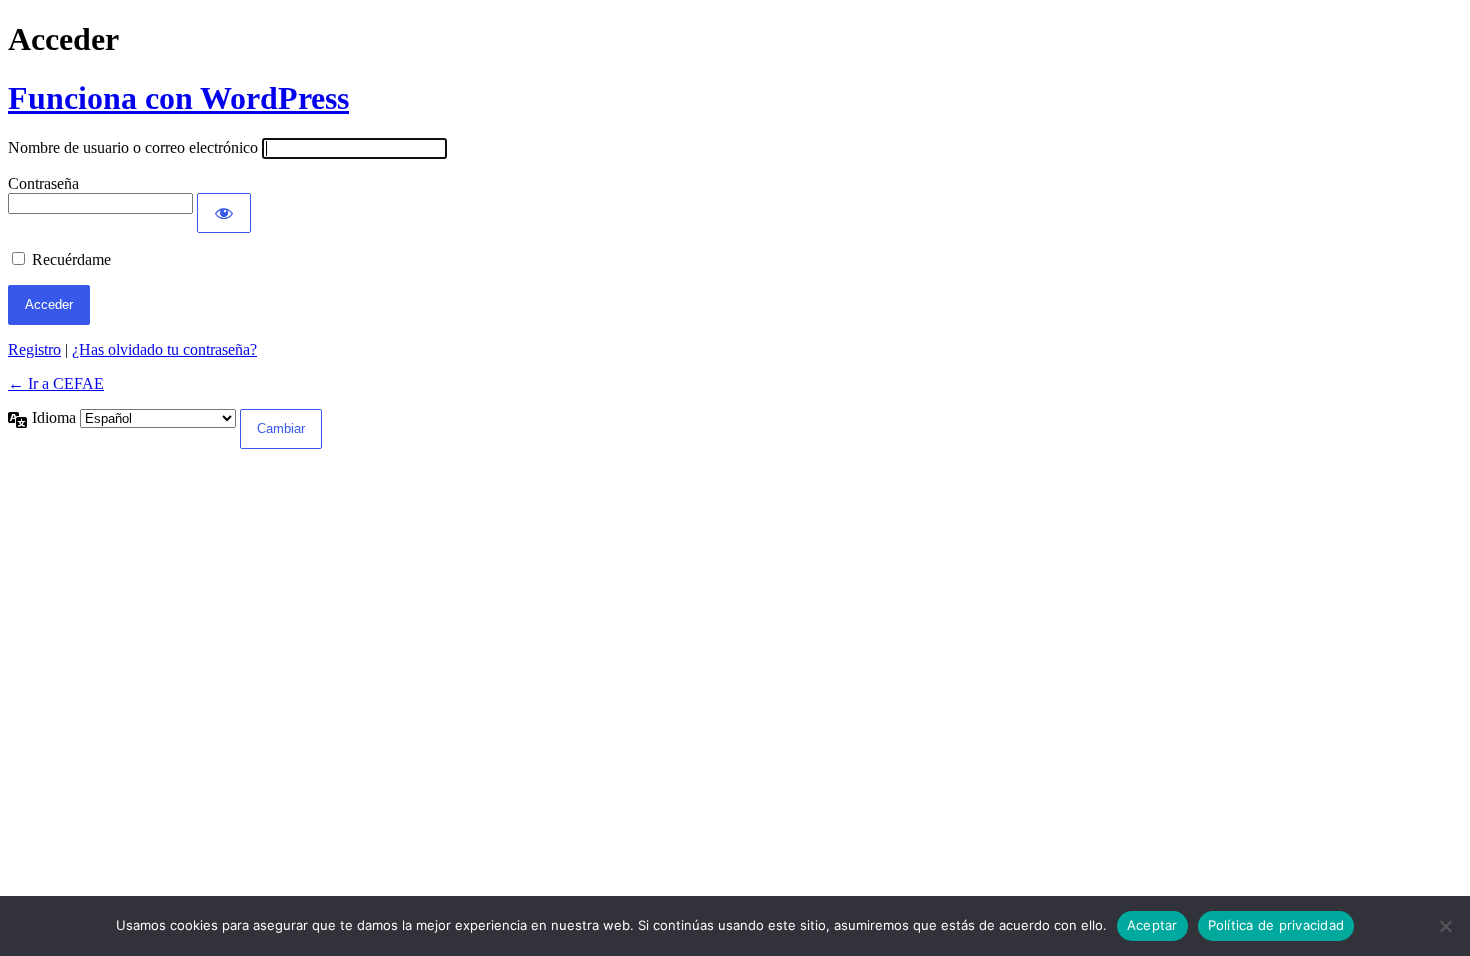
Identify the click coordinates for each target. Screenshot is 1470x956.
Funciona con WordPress (178, 98)
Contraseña (43, 183)
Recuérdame (71, 259)
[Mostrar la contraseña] (224, 213)
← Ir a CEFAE (56, 383)
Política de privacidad (1276, 925)
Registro (34, 349)
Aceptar (1152, 925)
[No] (1445, 926)
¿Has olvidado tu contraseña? (164, 349)
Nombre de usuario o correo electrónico (133, 147)
